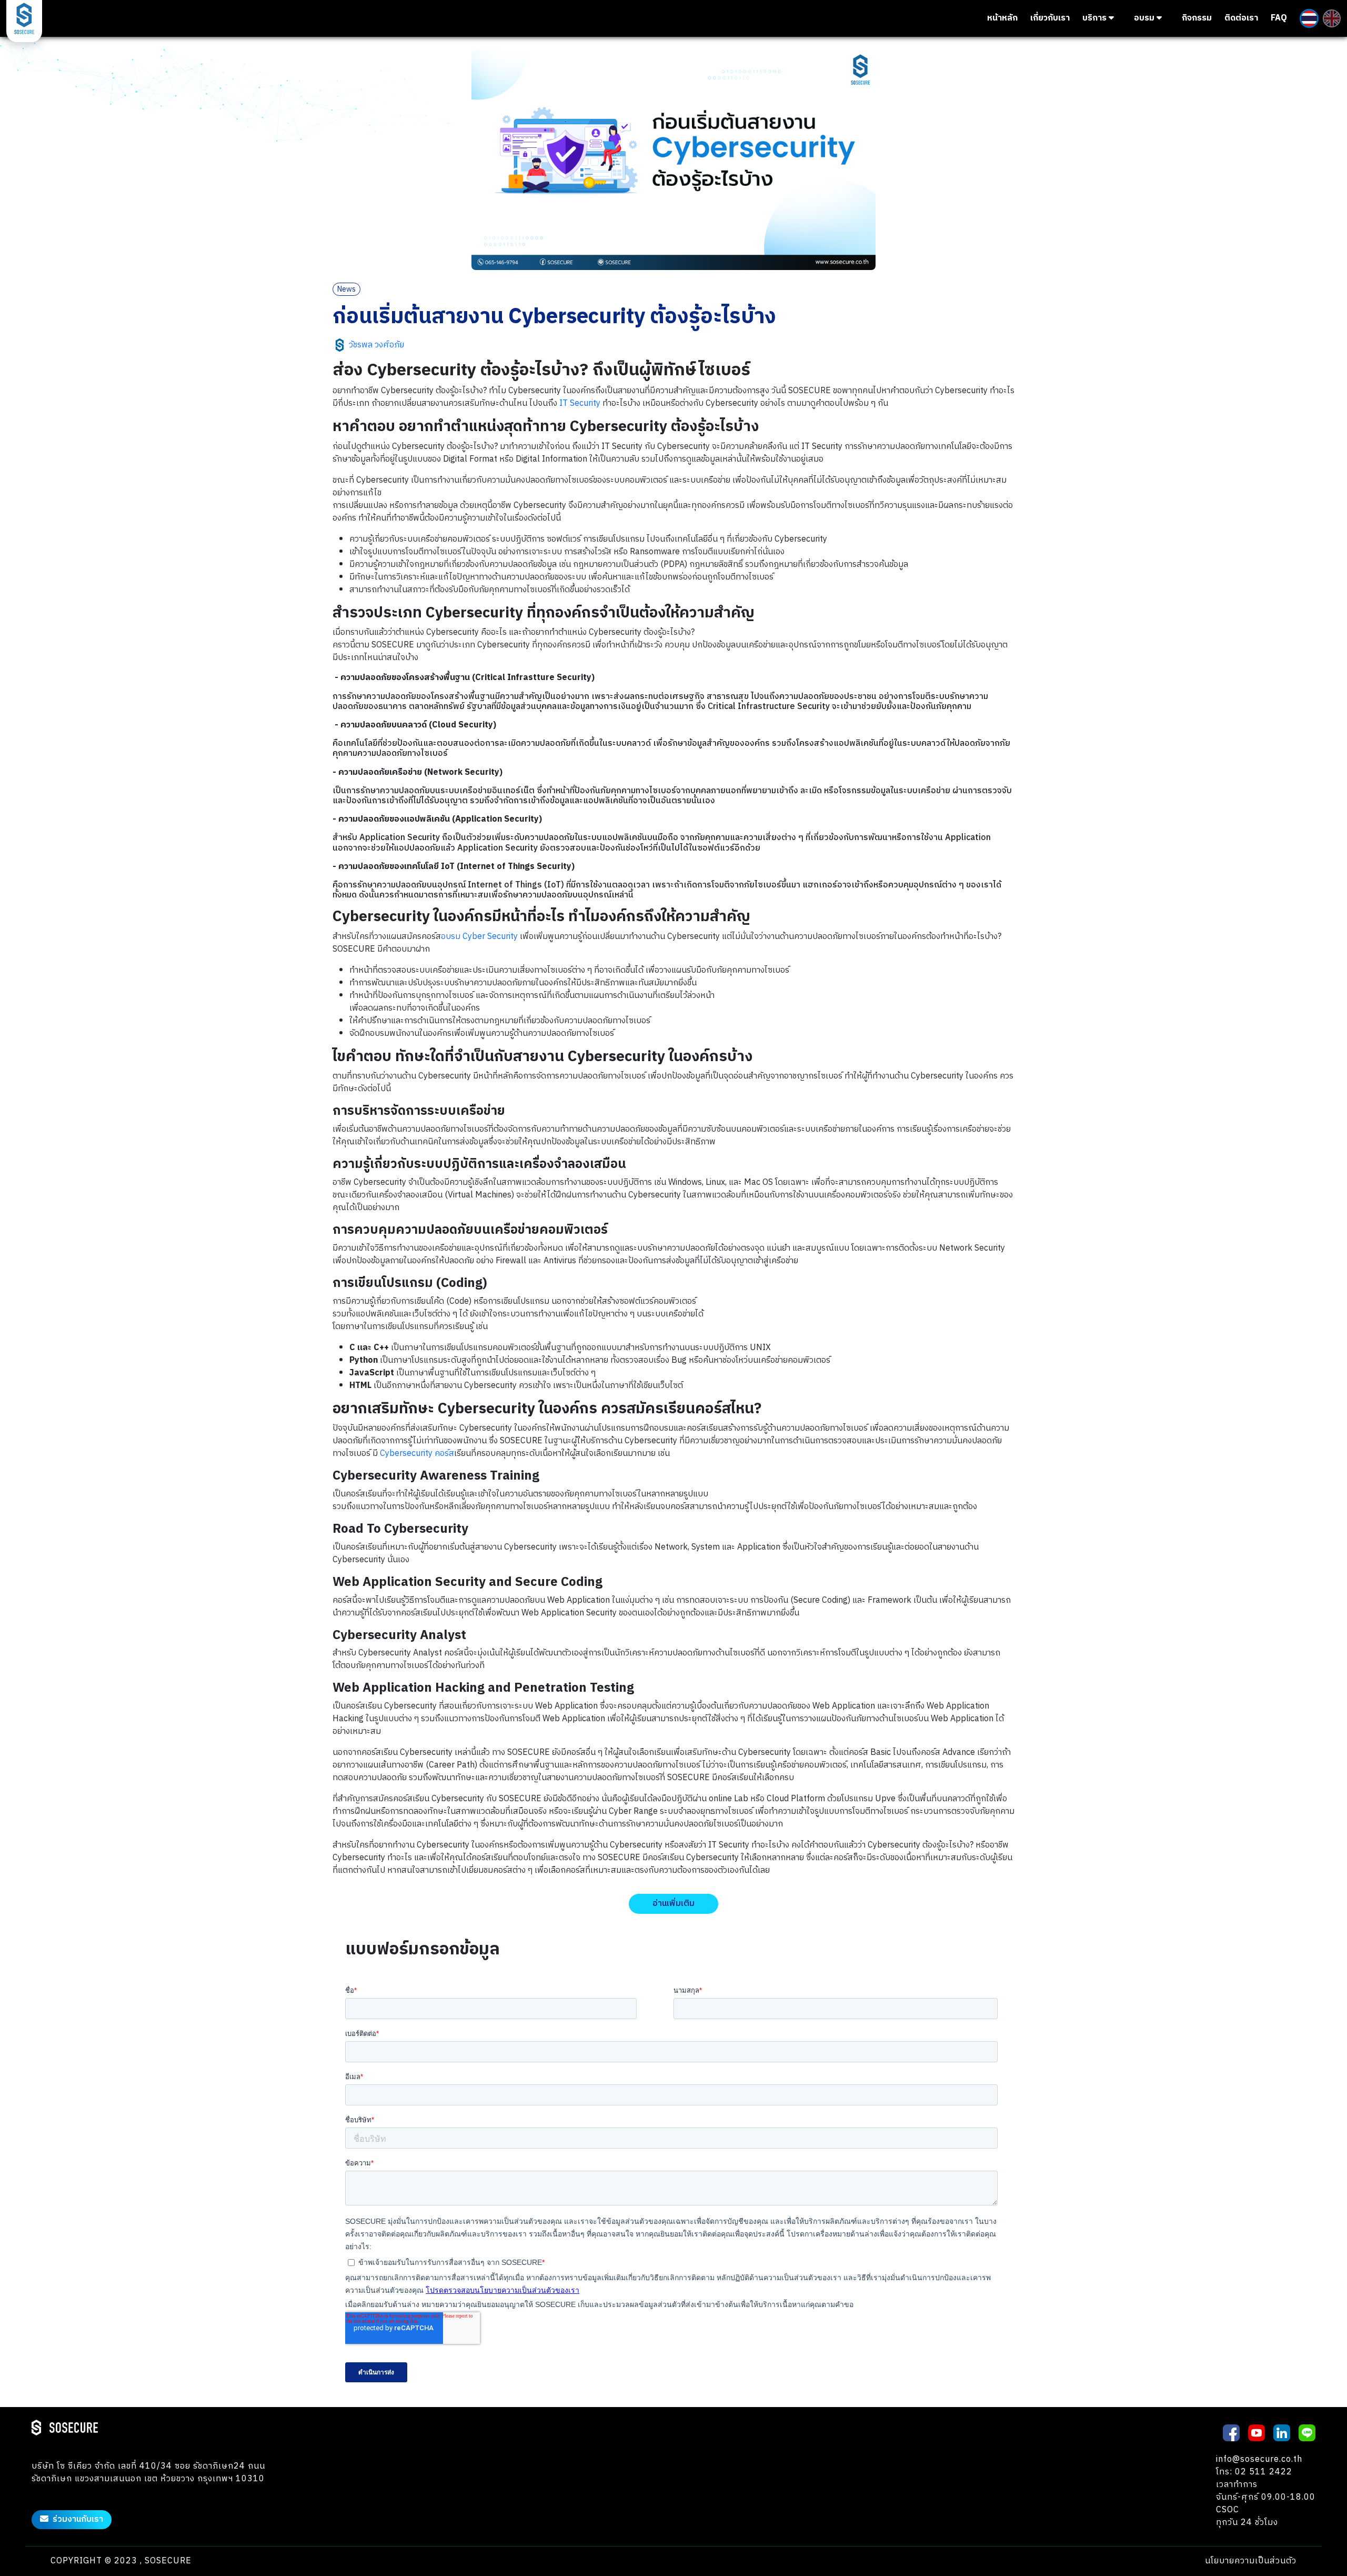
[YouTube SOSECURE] (1256, 2432)
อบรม (1145, 18)
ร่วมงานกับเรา (78, 2519)
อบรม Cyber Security (479, 937)
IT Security (580, 403)
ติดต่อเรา (1241, 18)
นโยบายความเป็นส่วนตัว (1251, 2561)
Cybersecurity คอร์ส (417, 1454)
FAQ (1279, 18)
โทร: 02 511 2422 (1254, 2472)
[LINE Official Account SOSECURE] (1307, 2432)
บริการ (1095, 18)
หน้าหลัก (1002, 18)
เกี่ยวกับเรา (1050, 18)
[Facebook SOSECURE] (1231, 2432)
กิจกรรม (1197, 18)
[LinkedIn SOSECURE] (1282, 2432)
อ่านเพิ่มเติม (673, 1904)
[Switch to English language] (1332, 18)
